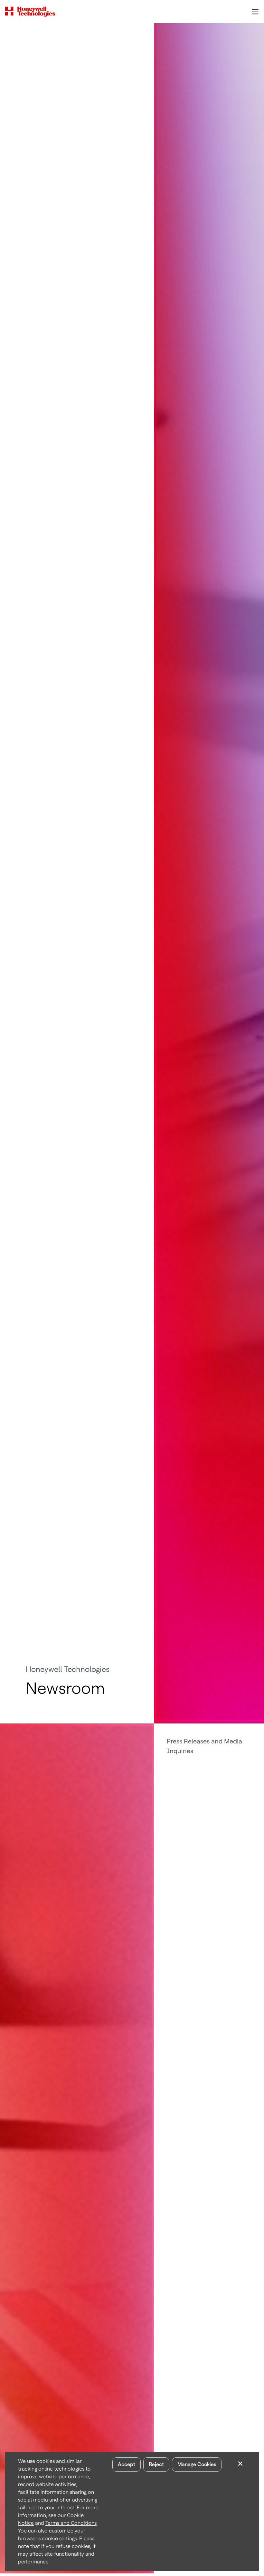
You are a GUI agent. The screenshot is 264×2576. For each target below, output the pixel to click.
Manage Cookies (197, 2464)
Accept (127, 2464)
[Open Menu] (255, 12)
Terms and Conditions (71, 2523)
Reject (156, 2464)
